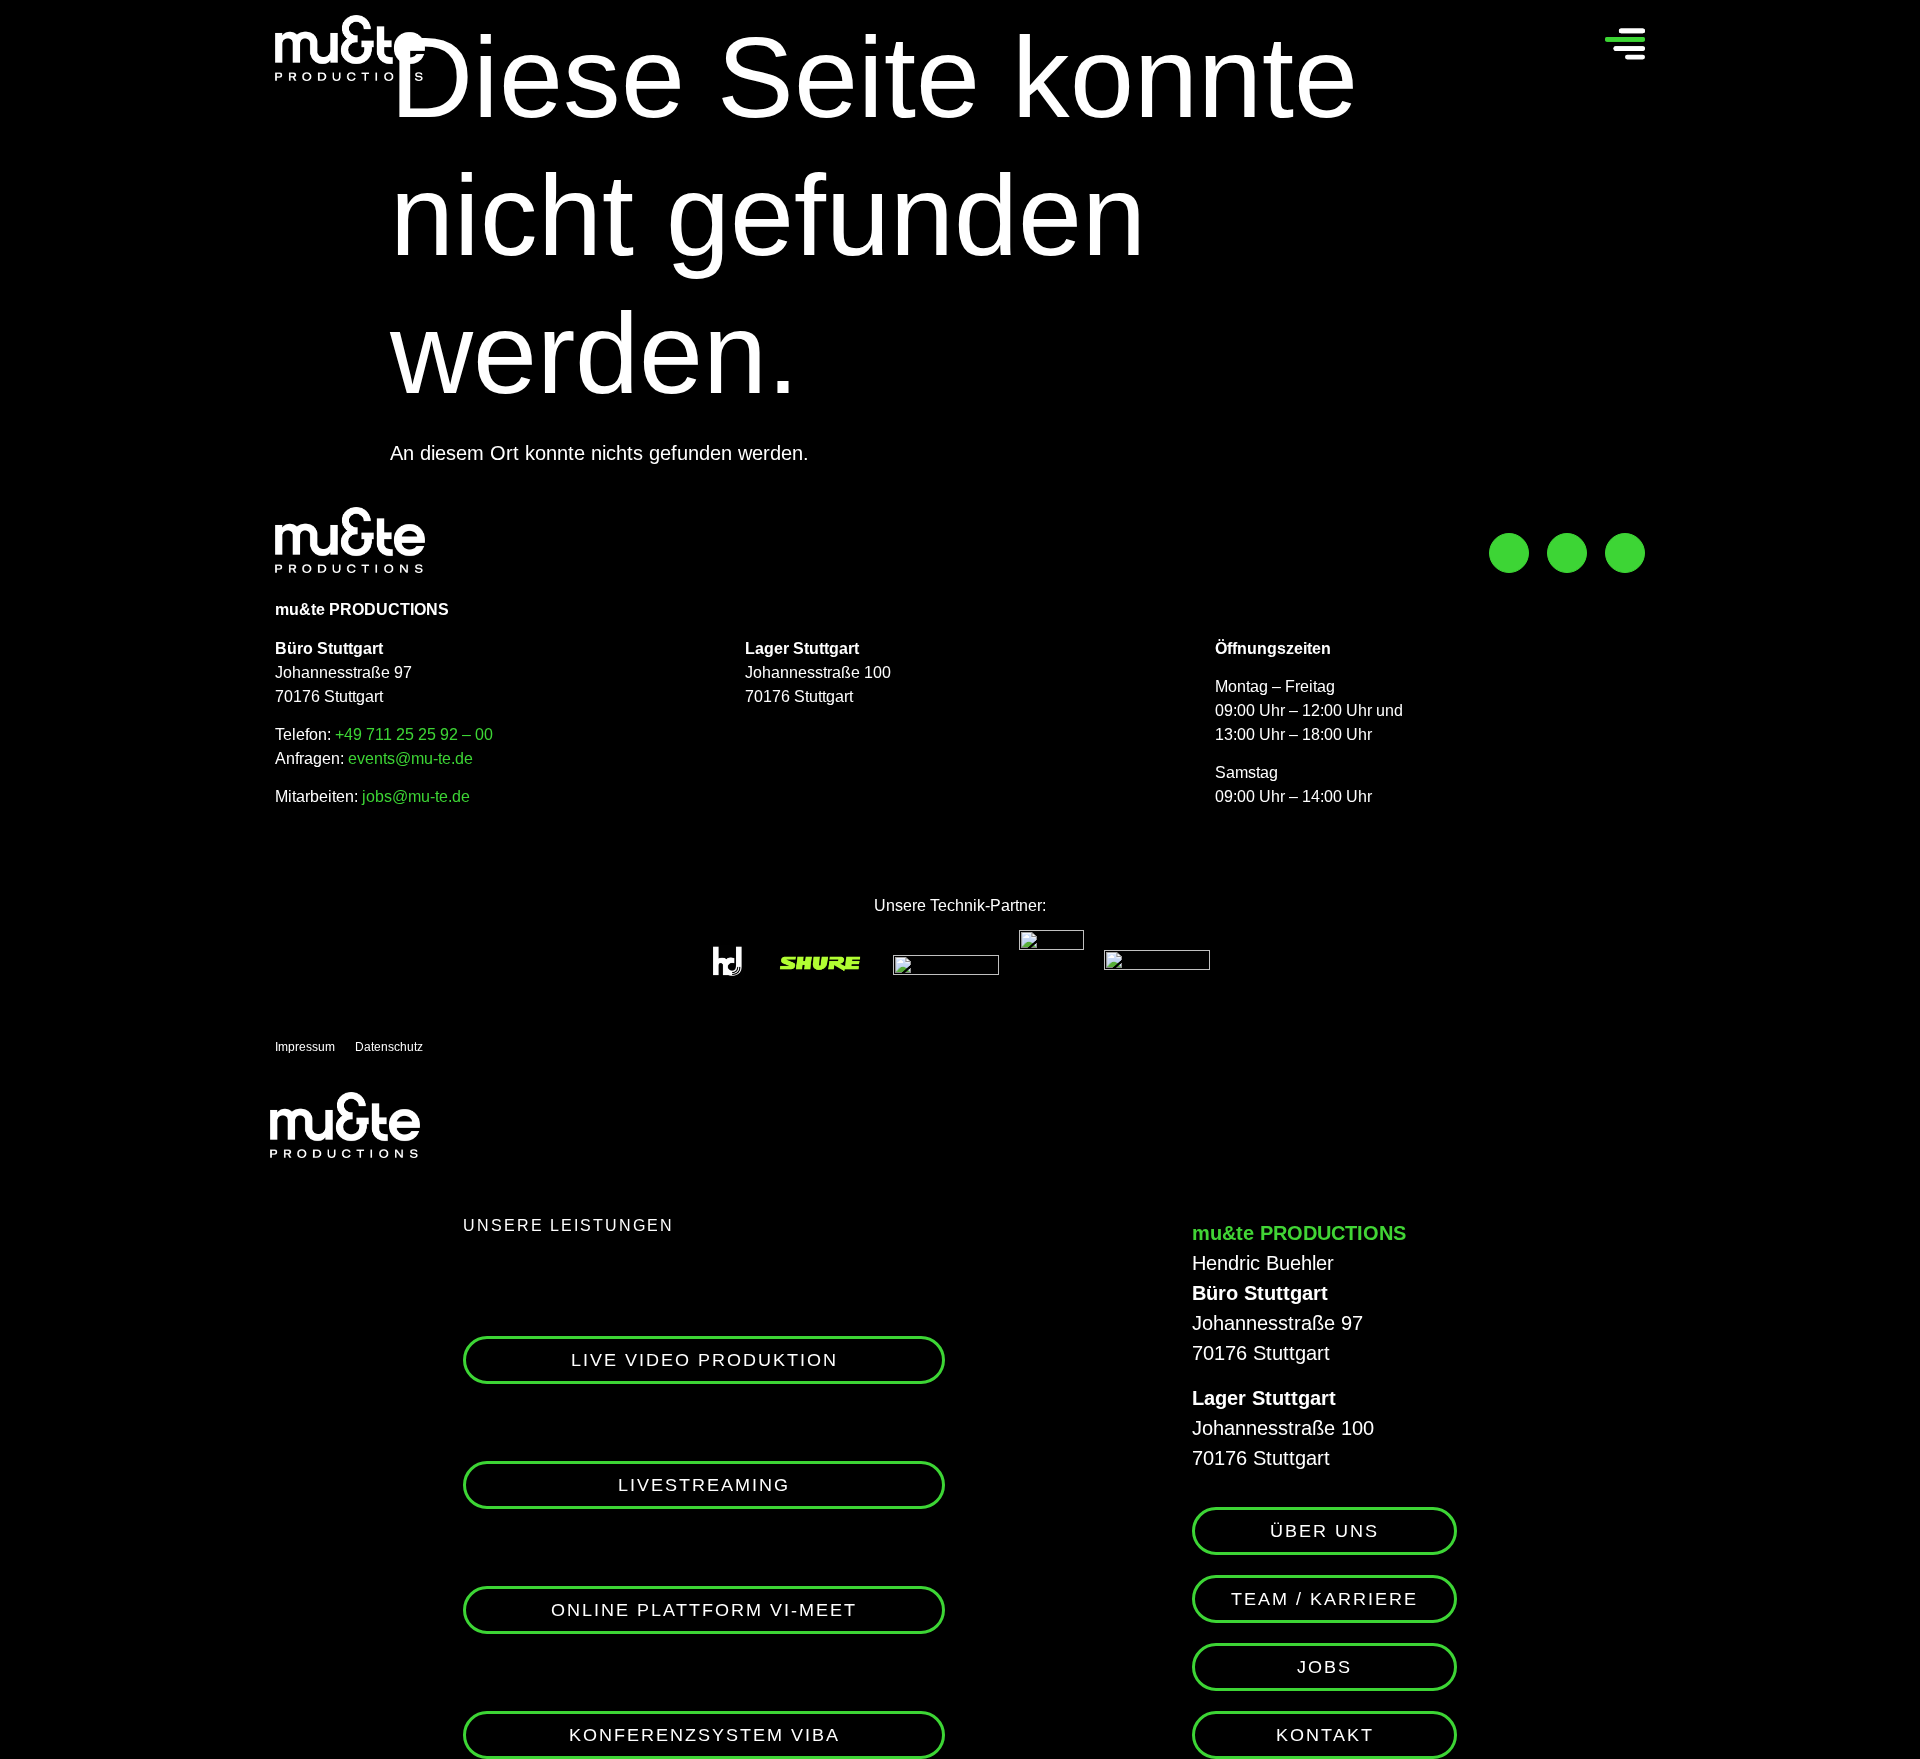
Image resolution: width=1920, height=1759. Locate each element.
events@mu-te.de (410, 758)
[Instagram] (1567, 553)
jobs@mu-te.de (414, 796)
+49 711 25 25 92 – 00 (414, 734)
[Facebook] (1509, 553)
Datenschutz (389, 1047)
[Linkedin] (1625, 553)
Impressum (305, 1047)
